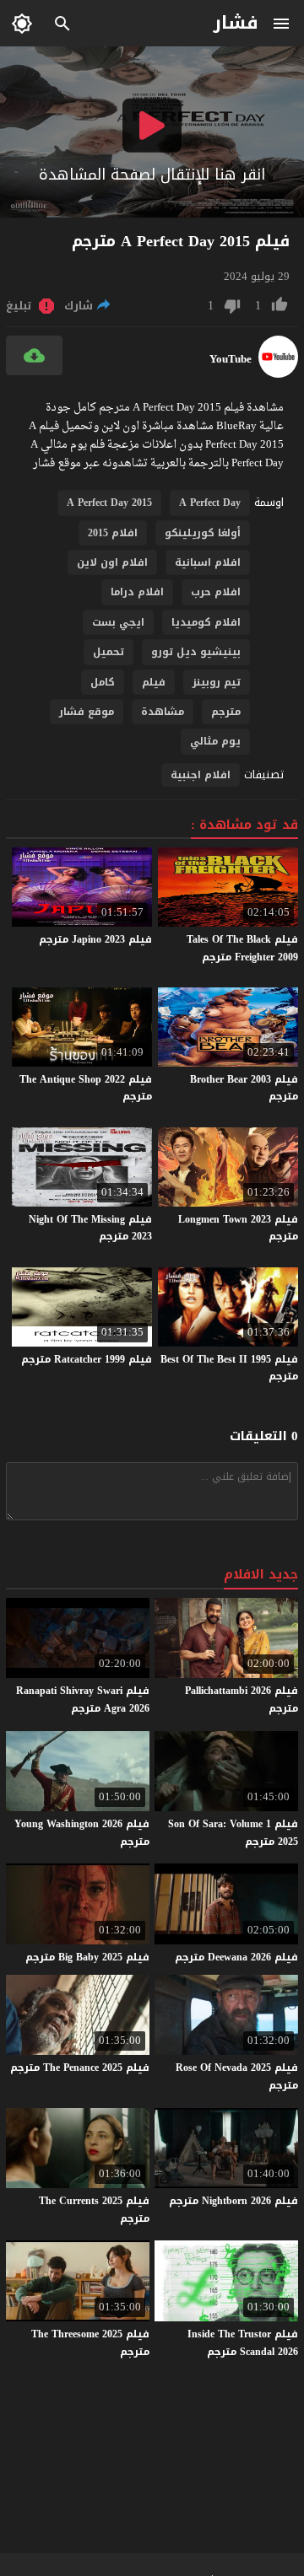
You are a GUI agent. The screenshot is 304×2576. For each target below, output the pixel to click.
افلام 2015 (113, 533)
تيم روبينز (217, 682)
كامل (103, 682)
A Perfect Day (210, 503)
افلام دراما (137, 592)
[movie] (278, 374)
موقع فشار (87, 712)
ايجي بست (118, 622)
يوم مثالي (215, 741)
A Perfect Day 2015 (109, 503)
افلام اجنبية (201, 775)
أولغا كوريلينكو (203, 533)
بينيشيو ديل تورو (196, 652)
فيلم (154, 682)
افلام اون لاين (112, 562)
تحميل (109, 652)
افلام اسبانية (208, 562)
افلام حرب (216, 592)
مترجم (226, 712)
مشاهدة (163, 712)
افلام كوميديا (206, 622)
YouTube (231, 359)
